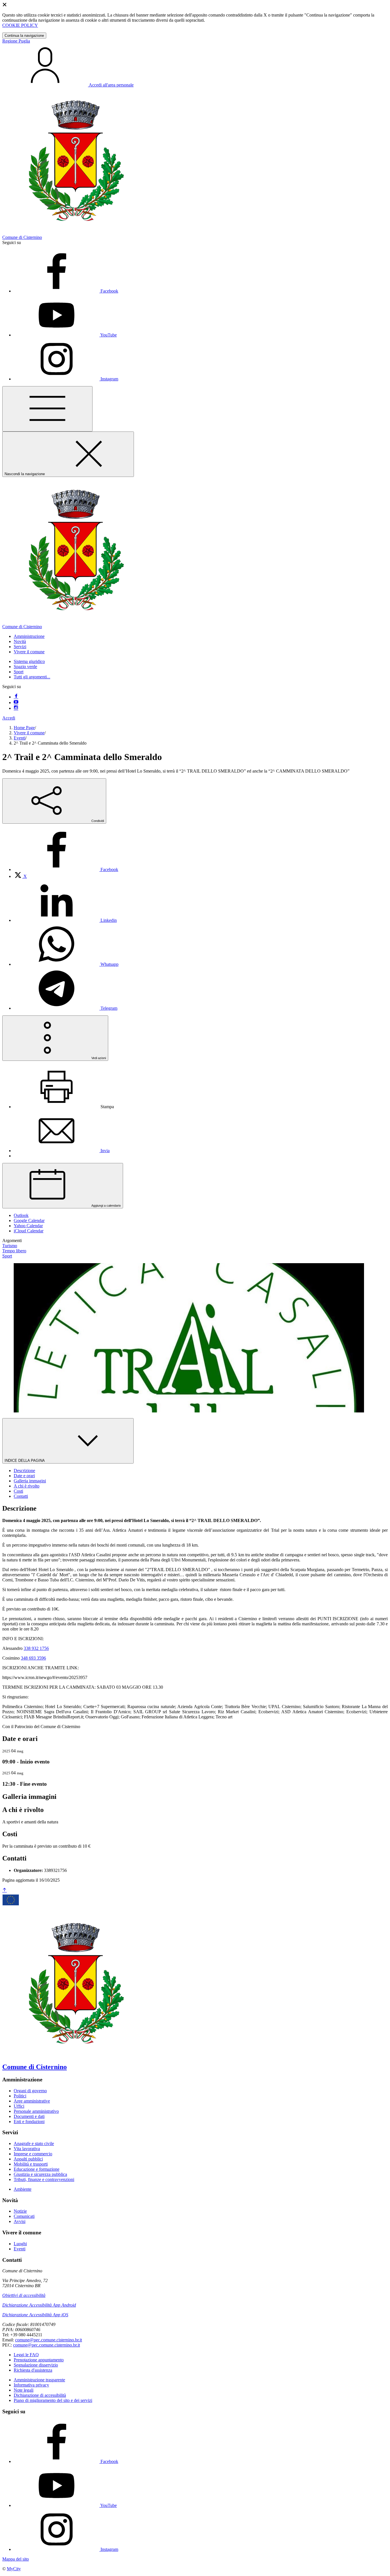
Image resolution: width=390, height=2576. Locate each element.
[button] (29, 636)
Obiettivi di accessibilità (24, 2295)
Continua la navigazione (24, 36)
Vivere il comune (29, 733)
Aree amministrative (32, 2101)
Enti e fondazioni (29, 2122)
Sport (19, 672)
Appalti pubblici (28, 2159)
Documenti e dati (29, 2116)
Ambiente (23, 2189)
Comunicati (24, 2216)
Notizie (20, 2211)
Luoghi (20, 2244)
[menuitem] (66, 869)
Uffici (19, 2106)
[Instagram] (16, 708)
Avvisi (20, 2221)
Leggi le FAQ (26, 2355)
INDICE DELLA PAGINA (25, 1461)
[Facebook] (16, 697)
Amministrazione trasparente (39, 2380)
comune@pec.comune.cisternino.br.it (49, 2340)
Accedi (9, 718)
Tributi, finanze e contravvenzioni (44, 2179)
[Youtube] (16, 703)
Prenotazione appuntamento (39, 2360)
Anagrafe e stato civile (34, 2143)
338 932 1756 (36, 1648)
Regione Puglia (16, 41)
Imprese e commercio (33, 2154)
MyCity (14, 2569)
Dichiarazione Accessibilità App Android (39, 2305)
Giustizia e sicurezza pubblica (40, 2174)
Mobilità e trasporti (31, 2164)
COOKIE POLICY (20, 25)
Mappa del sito (16, 2559)
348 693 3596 (33, 1658)
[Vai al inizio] (5, 1890)
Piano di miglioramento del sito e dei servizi (53, 2400)
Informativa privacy (31, 2385)
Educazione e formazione (37, 2169)
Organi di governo (30, 2091)
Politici (20, 2096)
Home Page (24, 728)
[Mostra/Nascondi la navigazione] (47, 409)
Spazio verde (25, 667)
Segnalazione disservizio (36, 2365)
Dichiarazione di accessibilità (40, 2395)
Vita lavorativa (27, 2149)
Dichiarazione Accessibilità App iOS (35, 2315)
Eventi (20, 738)
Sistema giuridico (29, 661)
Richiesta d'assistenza (33, 2370)
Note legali (24, 2390)
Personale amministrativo (36, 2111)
